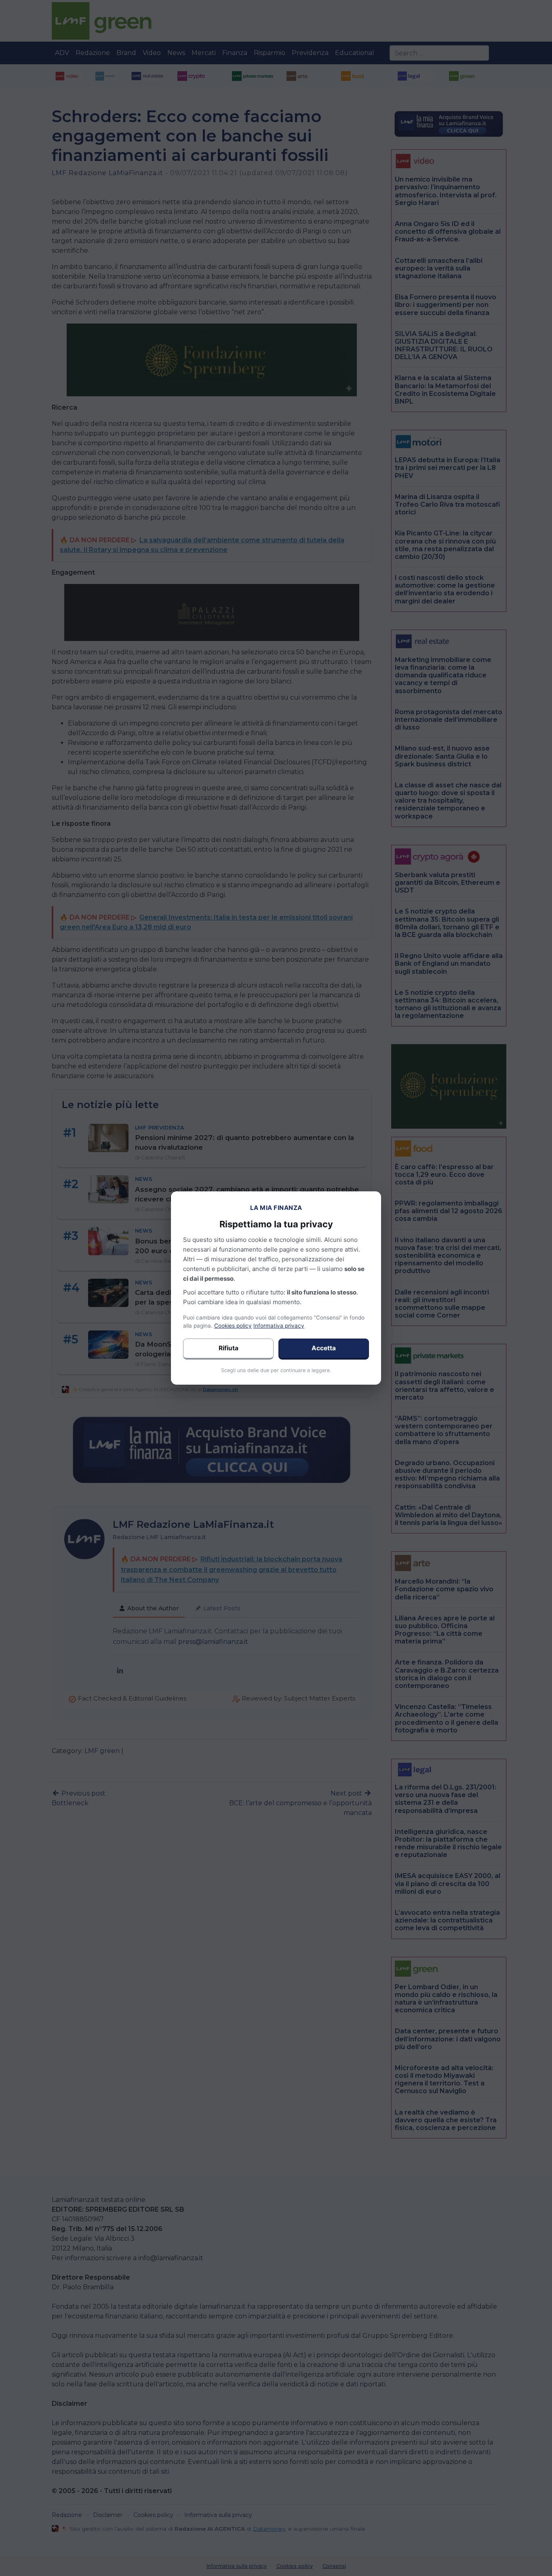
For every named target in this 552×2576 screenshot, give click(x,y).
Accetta (324, 1348)
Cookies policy (233, 1326)
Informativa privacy (279, 1326)
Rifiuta (229, 1348)
